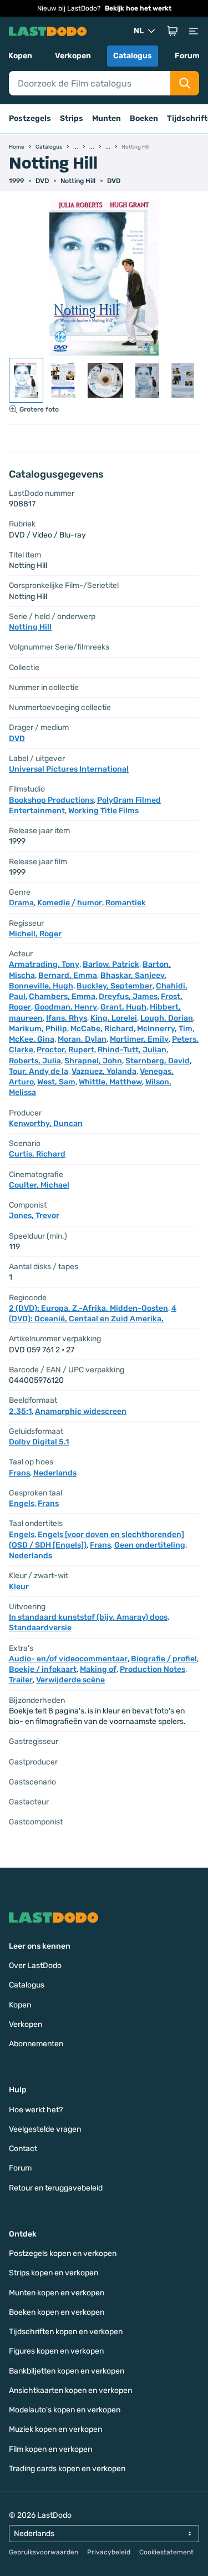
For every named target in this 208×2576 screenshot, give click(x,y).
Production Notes (153, 1669)
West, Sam (56, 1082)
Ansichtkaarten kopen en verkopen (70, 2390)
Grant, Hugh (123, 1007)
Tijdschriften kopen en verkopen (66, 2332)
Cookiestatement (166, 2552)
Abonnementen (36, 2044)
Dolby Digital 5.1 (39, 1442)
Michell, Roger (35, 934)
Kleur (19, 1587)
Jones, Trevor (34, 1216)
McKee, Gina (32, 1039)
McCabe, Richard (102, 1029)
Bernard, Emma (68, 975)
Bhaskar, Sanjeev (133, 975)
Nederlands (55, 1473)
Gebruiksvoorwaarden (44, 2552)
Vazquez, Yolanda (104, 1071)
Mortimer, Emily (139, 1039)
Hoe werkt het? (36, 2110)
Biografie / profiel (164, 1659)
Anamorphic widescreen (81, 1411)
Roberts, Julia (35, 1061)
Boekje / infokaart (43, 1669)
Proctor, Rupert (65, 1050)
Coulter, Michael (39, 1185)
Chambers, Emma (62, 997)
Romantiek (126, 903)
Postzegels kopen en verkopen (63, 2253)
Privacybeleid (109, 2552)
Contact (23, 2149)
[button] (173, 31)
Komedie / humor (70, 903)
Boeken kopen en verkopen (57, 2312)
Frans (19, 1473)
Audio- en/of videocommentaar (68, 1659)
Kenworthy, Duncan (46, 1124)
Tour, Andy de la (39, 1071)
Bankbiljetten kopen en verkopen (67, 2371)
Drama (21, 903)
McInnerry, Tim (165, 1029)
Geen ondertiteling (150, 1545)
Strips (72, 118)
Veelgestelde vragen (45, 2129)
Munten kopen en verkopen (57, 2293)
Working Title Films (103, 811)
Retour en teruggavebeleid (56, 2188)
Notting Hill (78, 181)
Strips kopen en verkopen (54, 2273)
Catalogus (133, 56)
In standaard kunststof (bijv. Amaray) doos (88, 1617)
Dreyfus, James (128, 997)
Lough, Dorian (167, 1018)
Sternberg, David (158, 1061)
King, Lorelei (114, 1018)
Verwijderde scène (70, 1680)
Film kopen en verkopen (50, 2449)
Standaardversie (40, 1628)
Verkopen (73, 56)
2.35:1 (20, 1411)
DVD (114, 181)
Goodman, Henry (66, 1007)
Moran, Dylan (82, 1039)
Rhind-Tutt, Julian (132, 1050)
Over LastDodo (35, 1966)
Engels (22, 1503)
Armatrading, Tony (44, 964)
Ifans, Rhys (67, 1018)
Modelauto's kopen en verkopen (65, 2410)
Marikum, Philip (38, 1029)
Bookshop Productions (51, 800)
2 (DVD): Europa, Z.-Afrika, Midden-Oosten (88, 1308)
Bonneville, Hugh (41, 986)
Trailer (21, 1680)
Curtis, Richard (37, 1154)
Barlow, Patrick (111, 964)
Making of (98, 1669)
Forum (187, 56)
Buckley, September (115, 986)
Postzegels (30, 118)
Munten (106, 118)
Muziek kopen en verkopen (55, 2429)
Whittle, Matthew (110, 1082)
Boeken (144, 118)
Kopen (20, 56)
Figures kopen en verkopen (56, 2351)
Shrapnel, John (93, 1061)
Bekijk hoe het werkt (138, 8)
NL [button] (139, 31)
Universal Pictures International (69, 769)
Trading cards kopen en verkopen (67, 2469)
